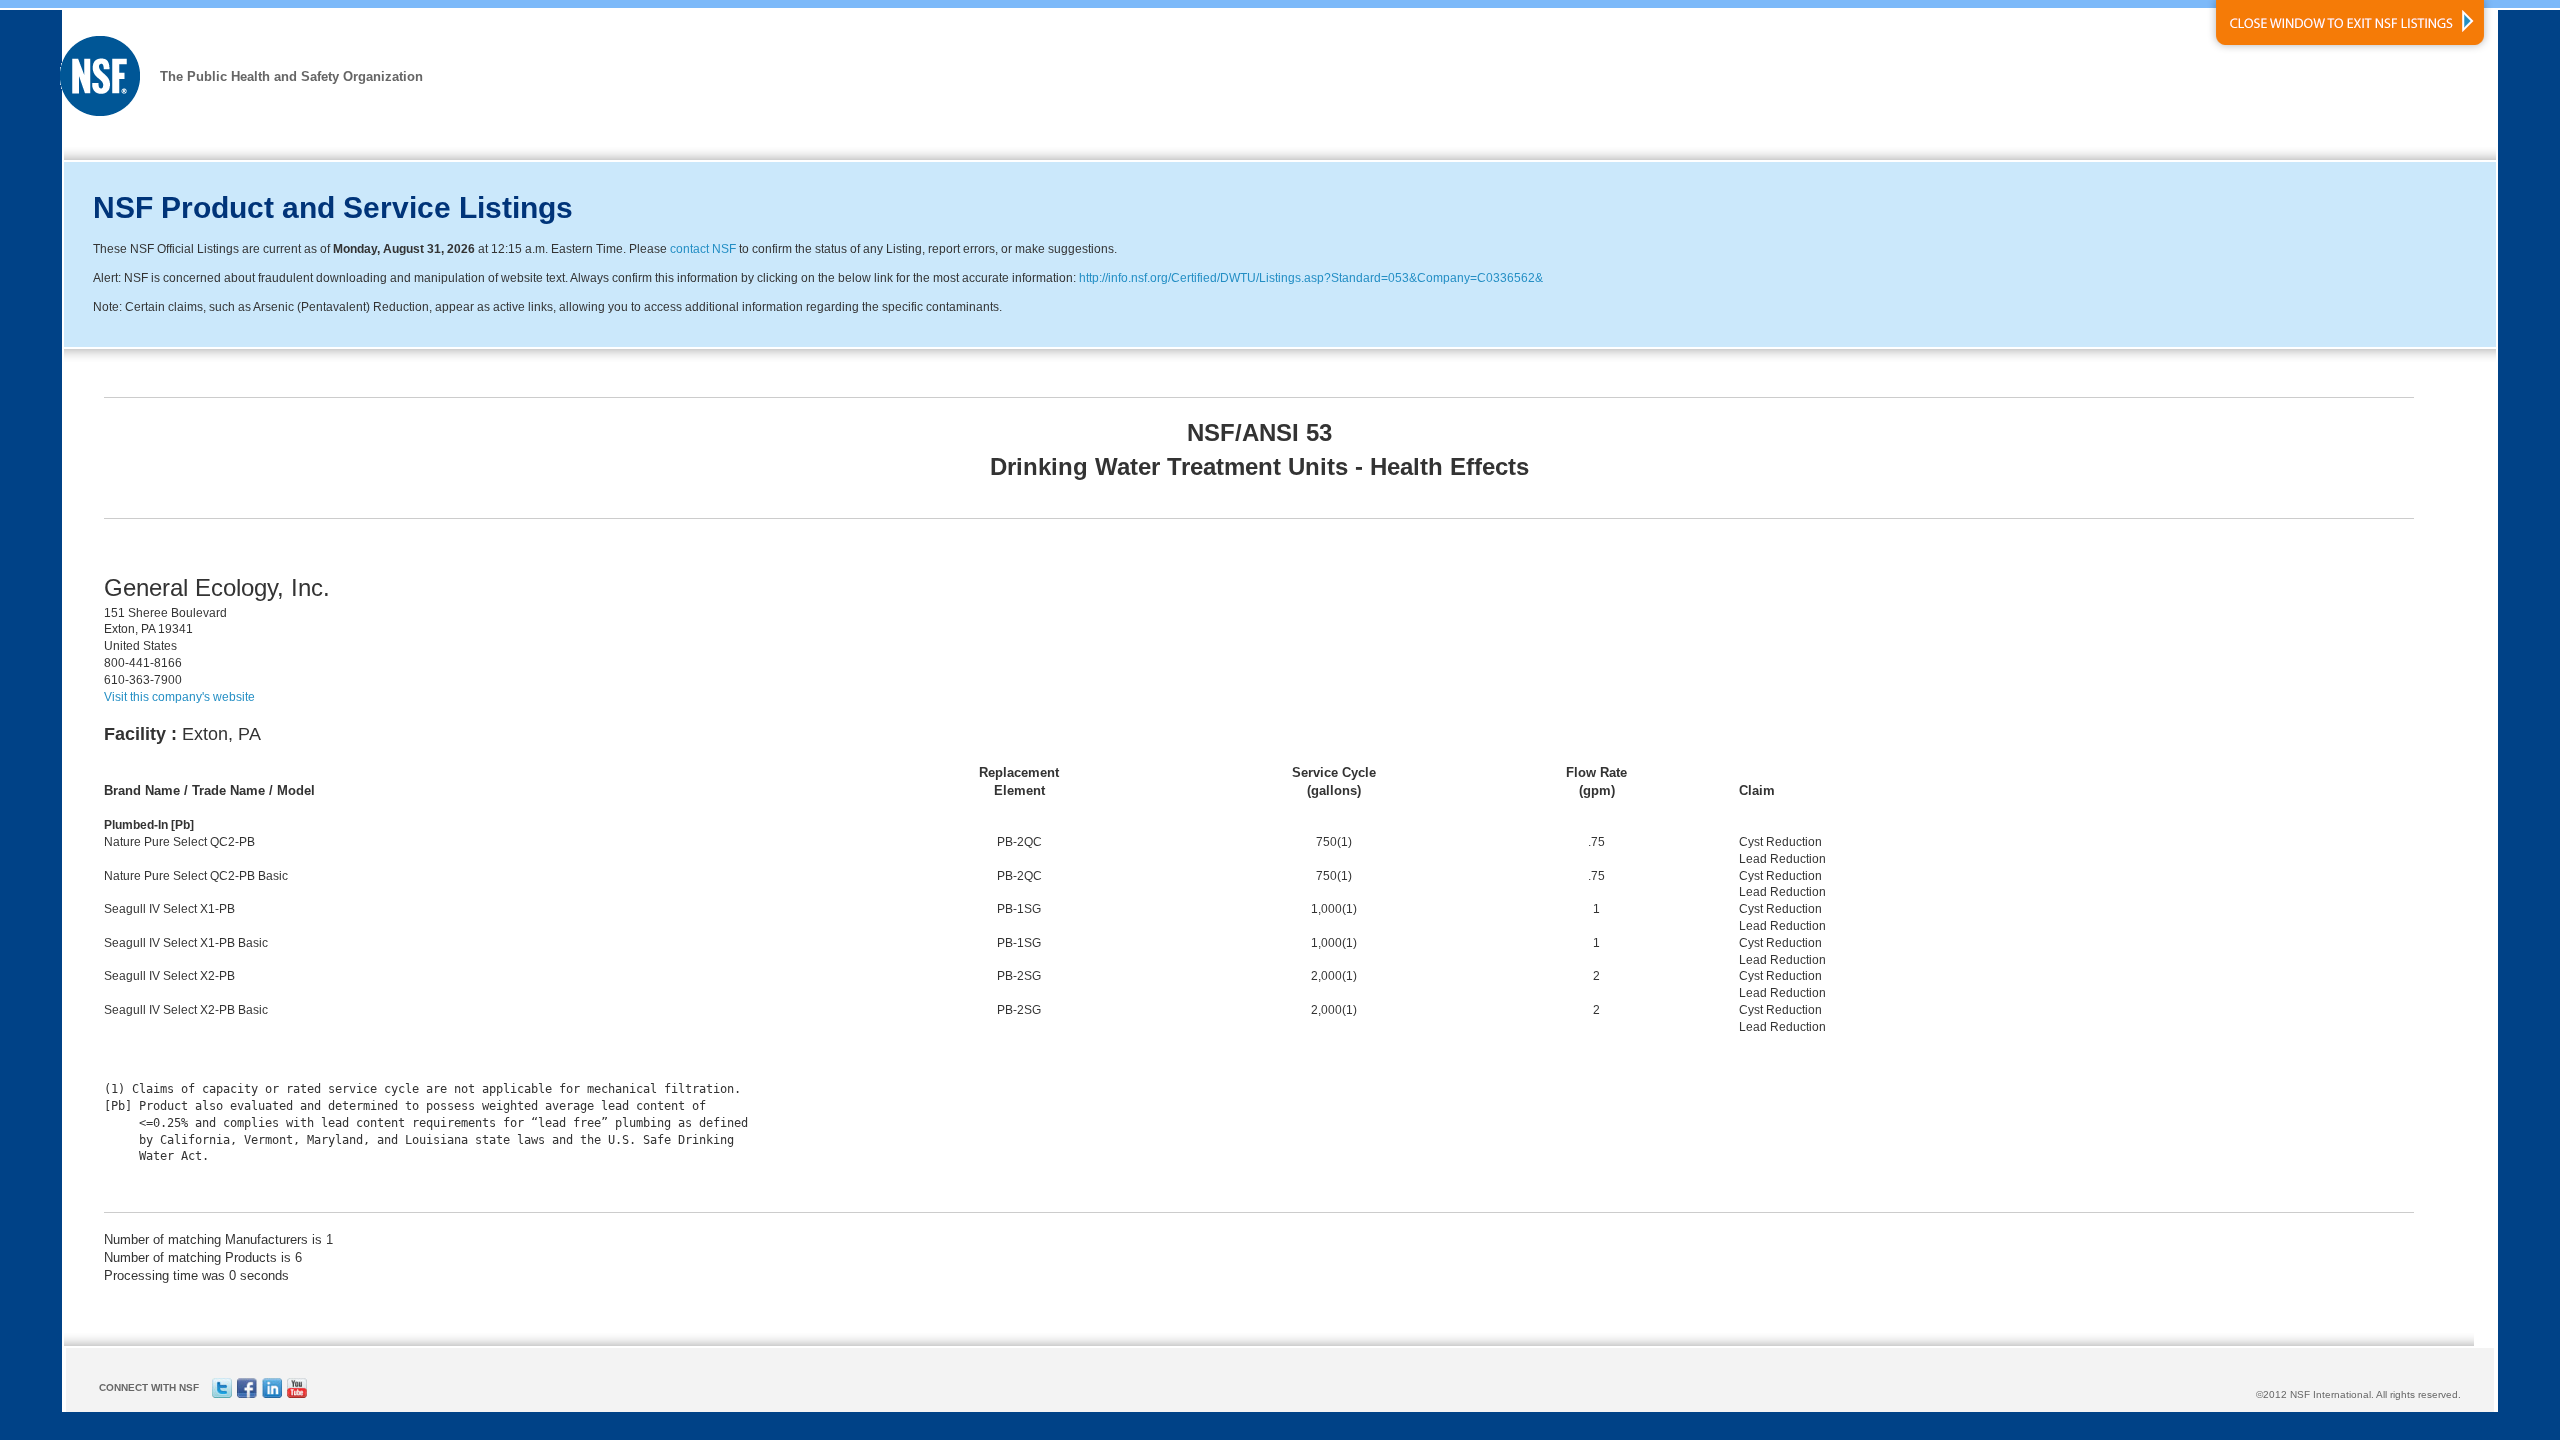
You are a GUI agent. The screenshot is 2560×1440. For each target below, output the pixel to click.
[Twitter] (222, 1394)
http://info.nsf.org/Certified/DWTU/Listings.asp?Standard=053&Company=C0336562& (1311, 278)
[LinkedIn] (272, 1394)
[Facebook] (247, 1394)
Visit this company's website (179, 697)
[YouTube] (297, 1394)
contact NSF (703, 249)
